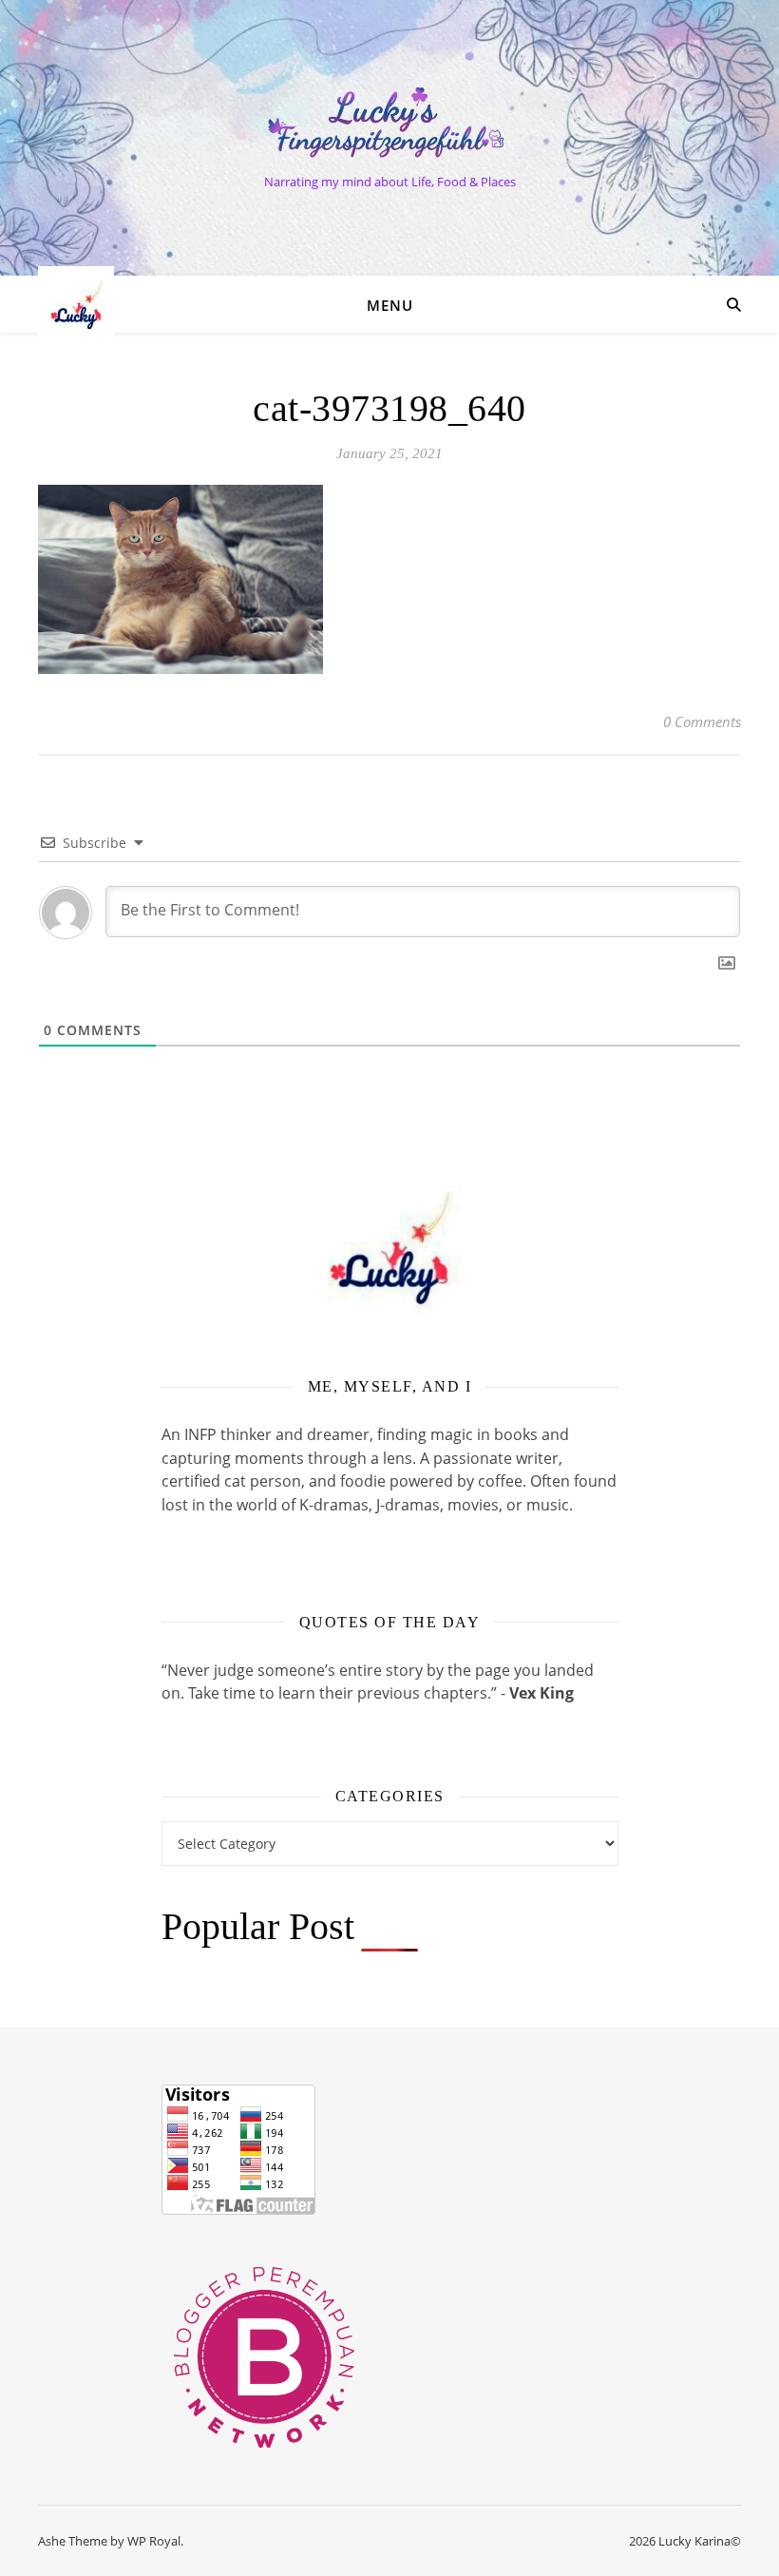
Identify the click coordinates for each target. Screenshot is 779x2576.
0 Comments (702, 721)
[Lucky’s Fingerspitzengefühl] (389, 122)
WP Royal (154, 2541)
